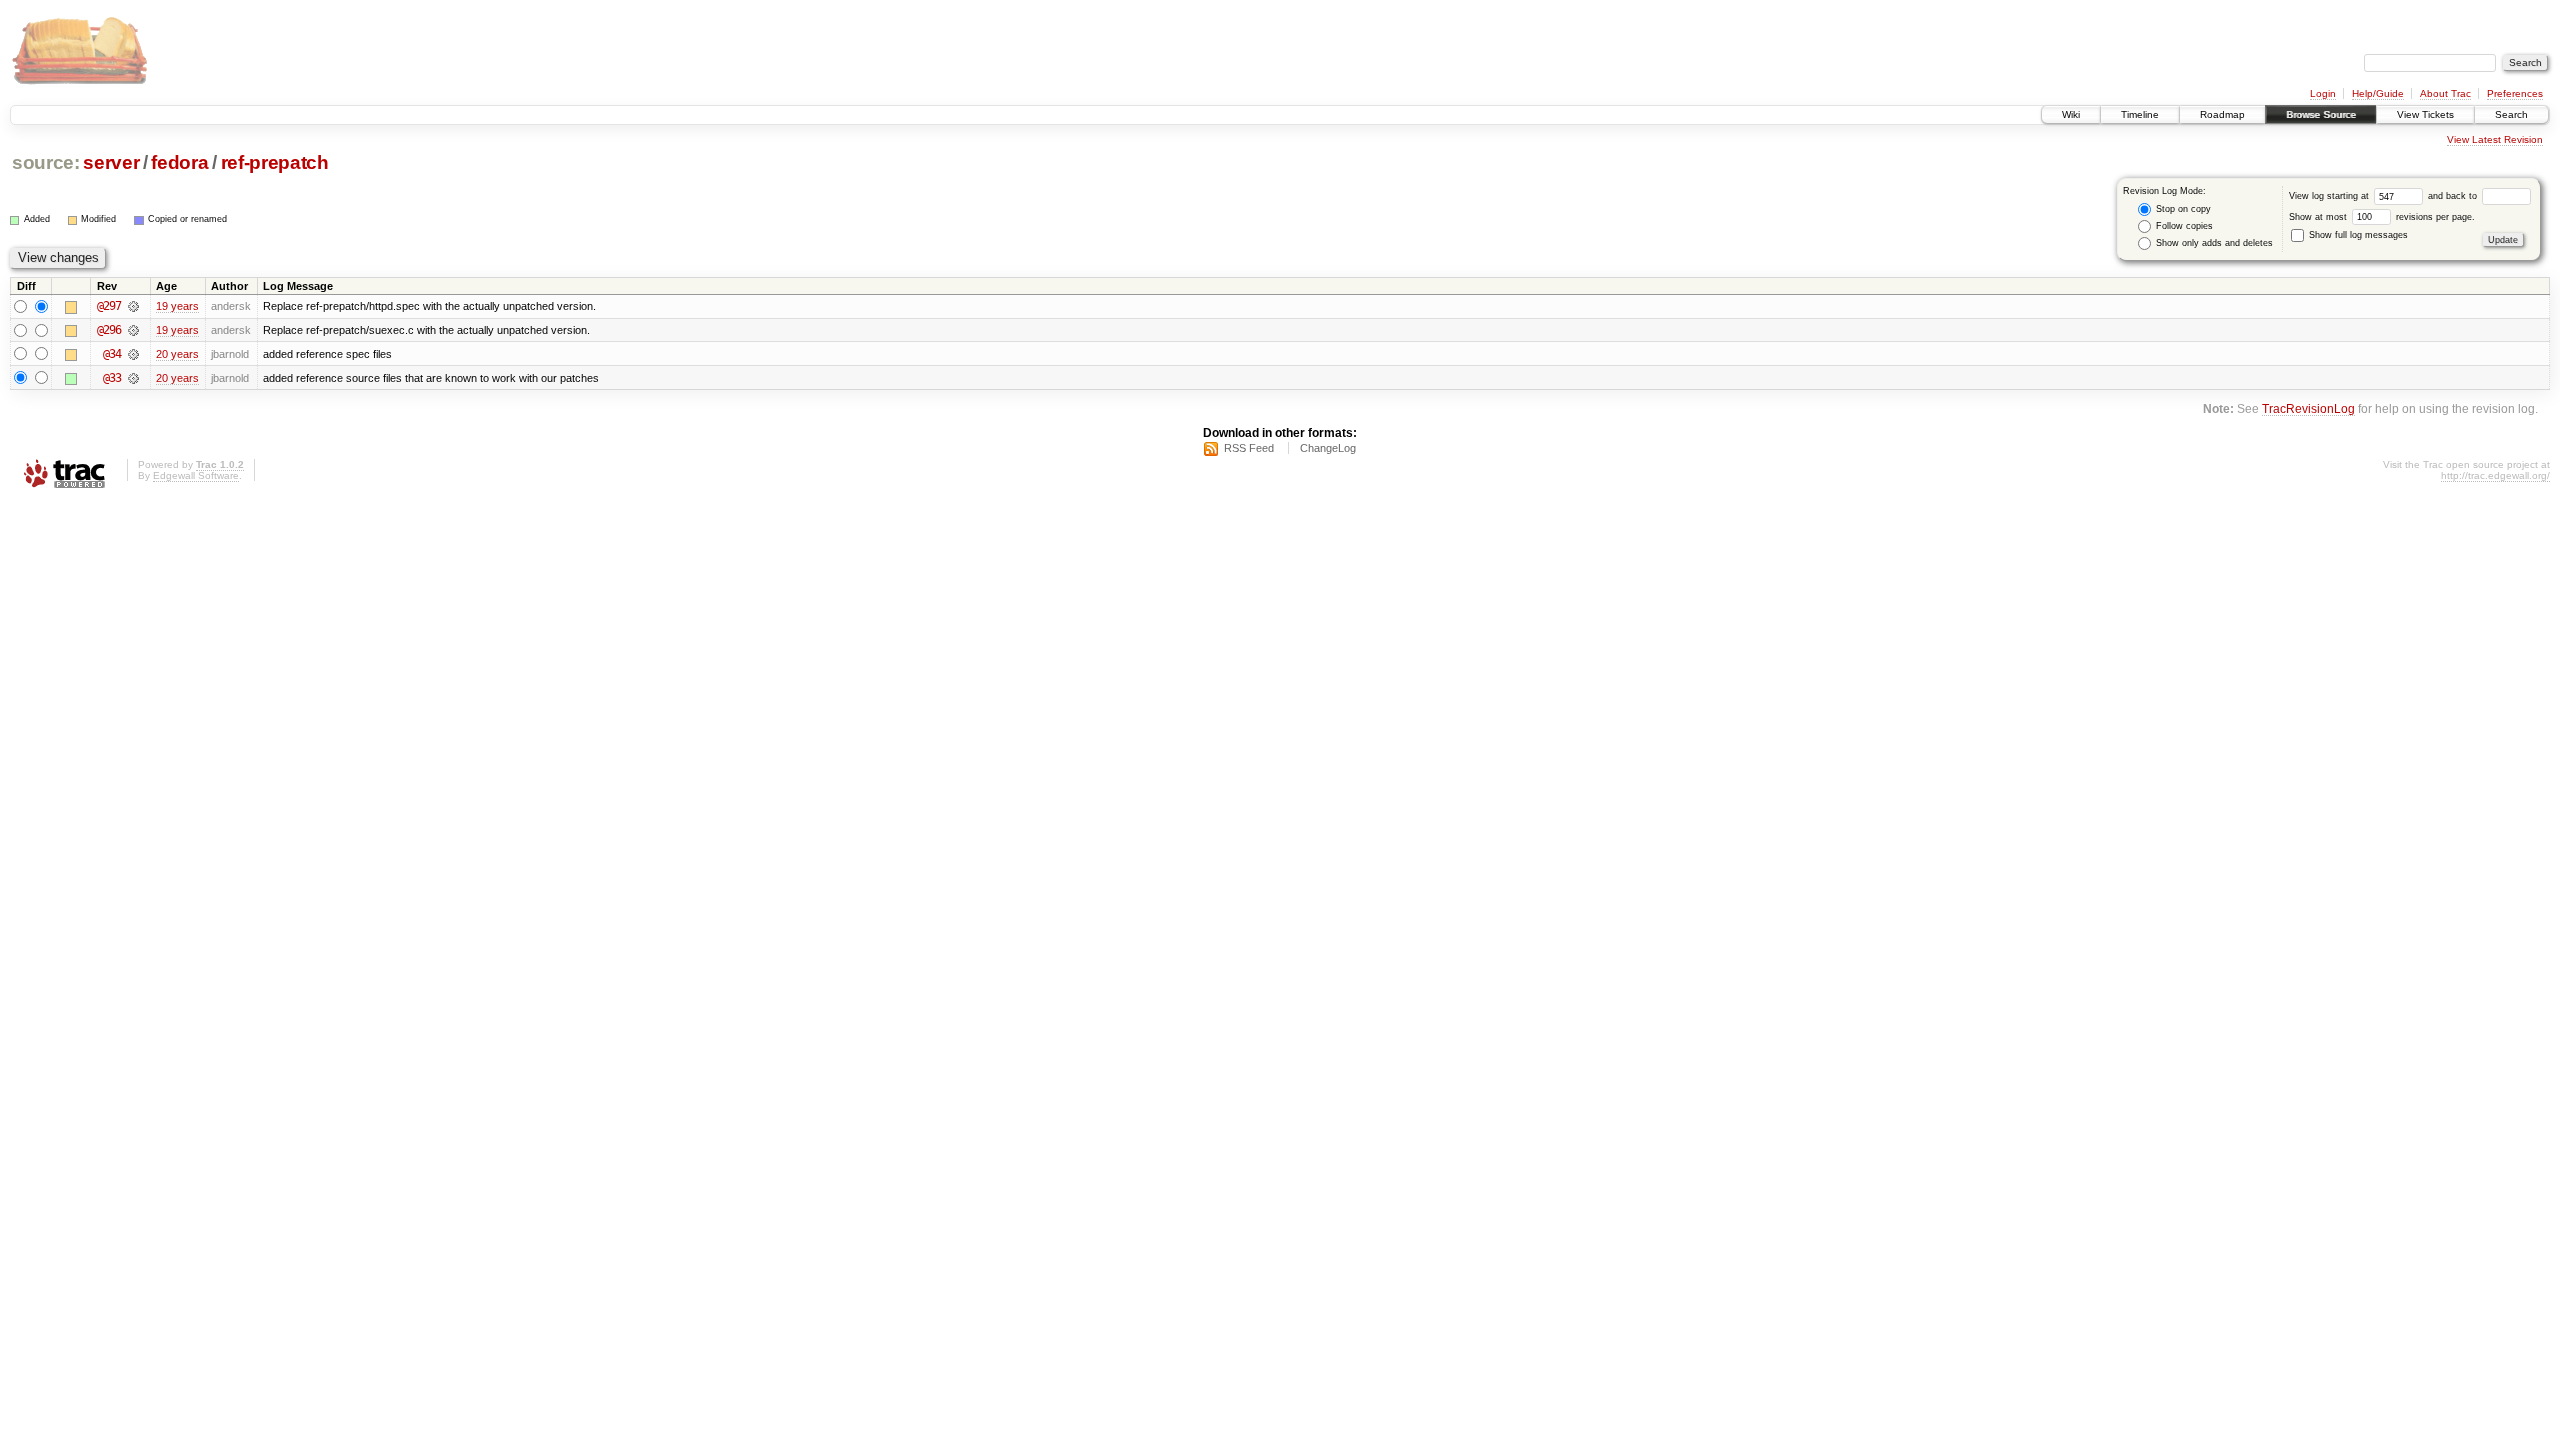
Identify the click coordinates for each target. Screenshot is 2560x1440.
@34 (112, 354)
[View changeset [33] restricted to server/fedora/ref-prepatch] (133, 378)
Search (2511, 114)
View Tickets (2425, 114)
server (111, 162)
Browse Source (2321, 114)
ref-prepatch (275, 162)
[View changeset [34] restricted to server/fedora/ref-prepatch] (133, 354)
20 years (177, 354)
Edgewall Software (196, 475)
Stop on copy (2182, 209)
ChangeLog (1328, 448)
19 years (177, 306)
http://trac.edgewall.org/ (2495, 475)
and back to (2454, 196)
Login (2323, 93)
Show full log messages (2357, 235)
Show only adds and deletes (2213, 243)
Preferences (2515, 93)
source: (46, 162)
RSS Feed (1249, 448)
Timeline (2140, 114)
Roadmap (2222, 114)
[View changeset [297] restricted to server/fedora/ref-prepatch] (133, 306)
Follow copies (2183, 226)
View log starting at (2330, 196)
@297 (109, 306)
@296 (109, 330)
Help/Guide (2378, 93)
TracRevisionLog (2308, 408)
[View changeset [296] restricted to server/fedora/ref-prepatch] (133, 330)
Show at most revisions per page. (2382, 217)
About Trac (2445, 93)
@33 (112, 378)
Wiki (2071, 114)
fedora (179, 162)
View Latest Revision (2495, 139)
